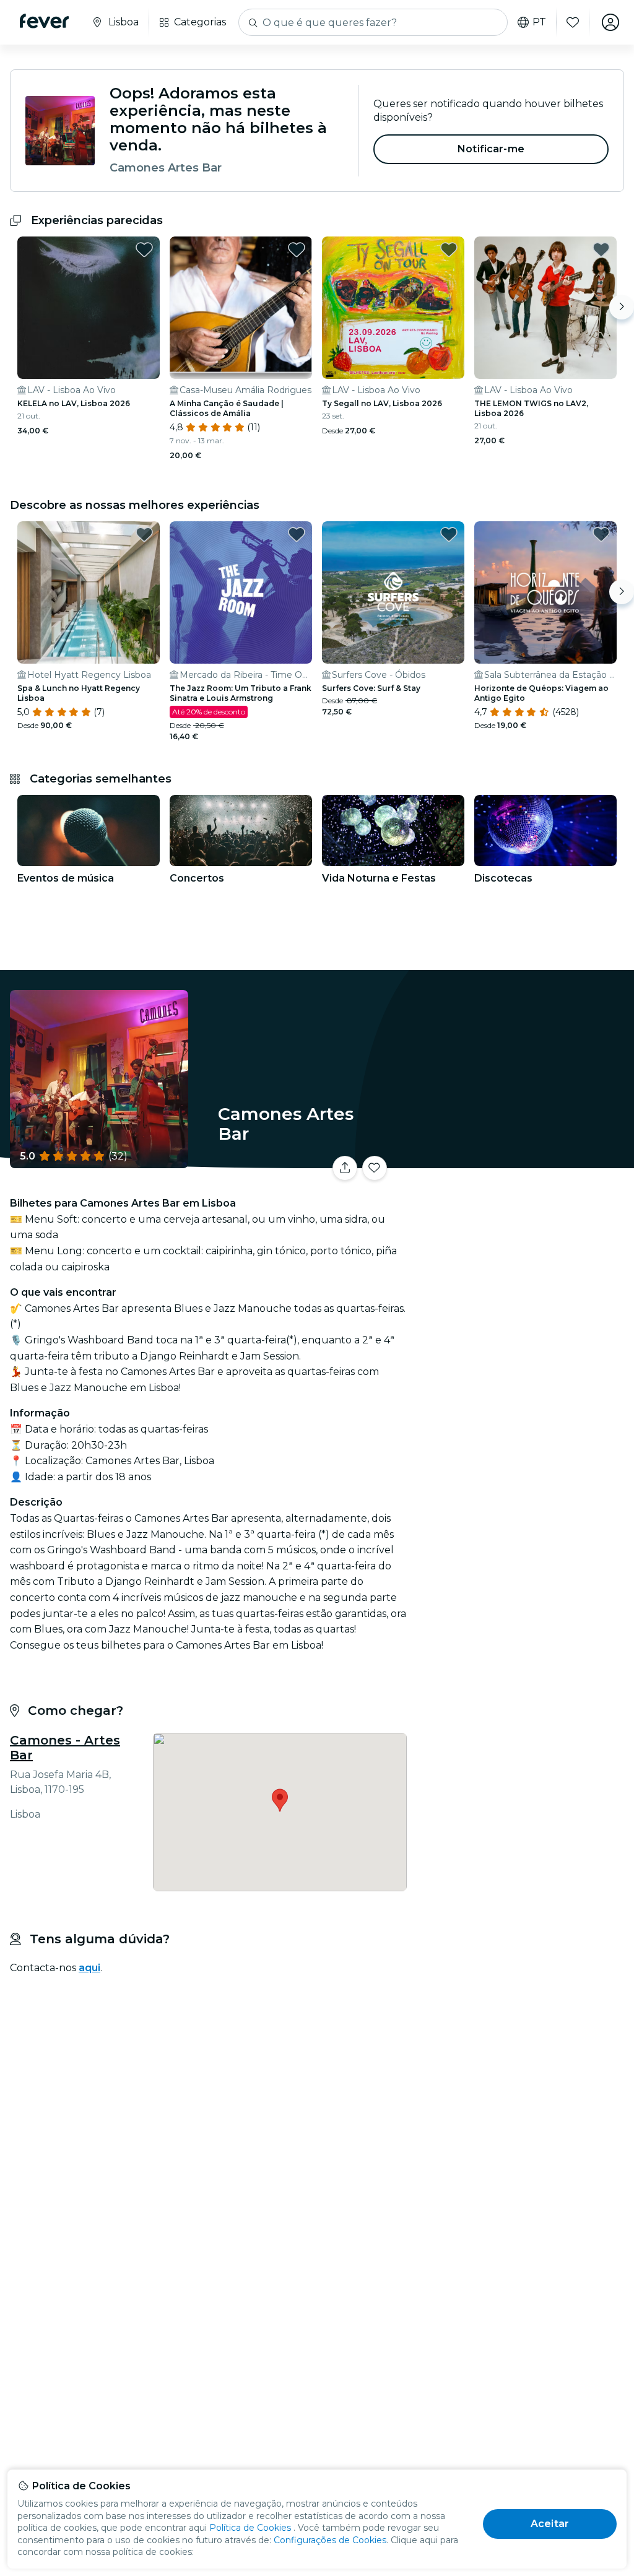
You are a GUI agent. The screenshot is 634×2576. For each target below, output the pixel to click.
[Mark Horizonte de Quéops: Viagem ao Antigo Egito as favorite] (601, 534)
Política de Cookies (250, 2528)
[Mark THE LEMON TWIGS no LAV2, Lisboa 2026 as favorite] (601, 249)
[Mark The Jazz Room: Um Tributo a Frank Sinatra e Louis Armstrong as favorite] (297, 534)
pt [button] (539, 22)
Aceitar (550, 2524)
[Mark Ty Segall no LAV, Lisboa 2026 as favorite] (449, 249)
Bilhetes (523, 1172)
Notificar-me (491, 149)
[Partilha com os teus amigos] (345, 1168)
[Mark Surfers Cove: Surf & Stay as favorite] (449, 534)
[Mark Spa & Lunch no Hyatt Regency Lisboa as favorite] (144, 534)
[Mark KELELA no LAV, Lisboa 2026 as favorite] (144, 249)
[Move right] (622, 307)
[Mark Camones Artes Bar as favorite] (375, 1168)
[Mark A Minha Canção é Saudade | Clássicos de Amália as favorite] (297, 249)
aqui (89, 1968)
